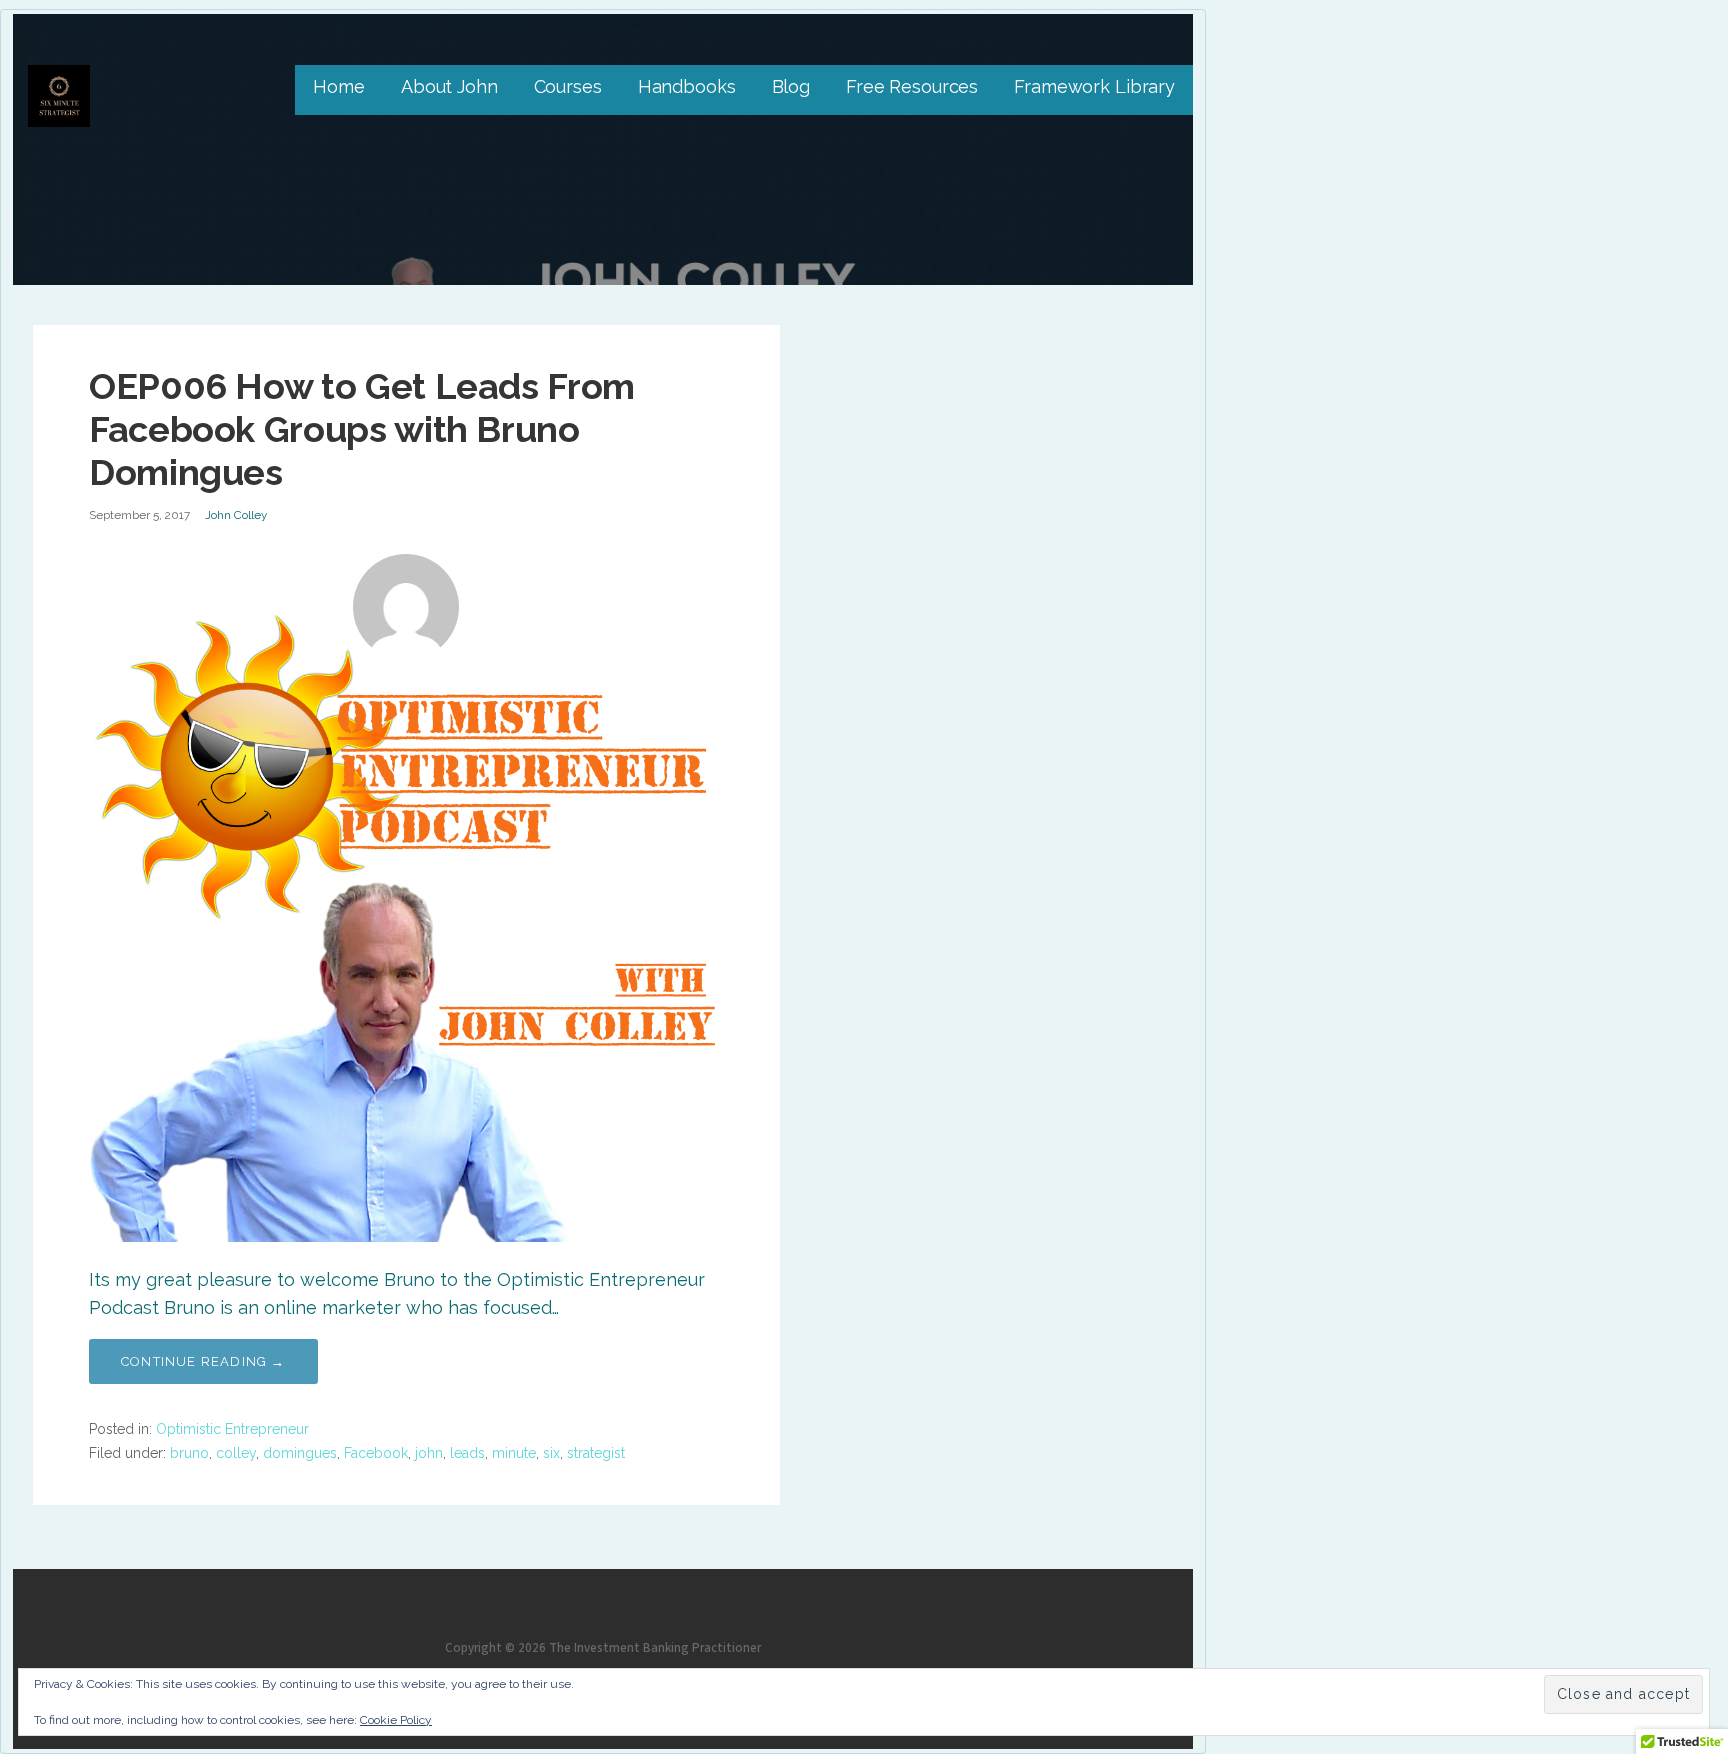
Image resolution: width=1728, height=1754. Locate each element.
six (551, 1453)
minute (514, 1453)
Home (338, 86)
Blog (791, 86)
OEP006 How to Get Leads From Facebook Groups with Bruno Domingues (362, 429)
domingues (300, 1453)
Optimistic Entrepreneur (232, 1429)
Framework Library (1094, 86)
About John (449, 86)
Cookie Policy (396, 1720)
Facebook (376, 1453)
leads (467, 1453)
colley (236, 1453)
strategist (596, 1453)
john (429, 1453)
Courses (568, 86)
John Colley (236, 515)
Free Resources (912, 86)
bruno (189, 1453)
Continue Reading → (203, 1361)
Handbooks (687, 86)
